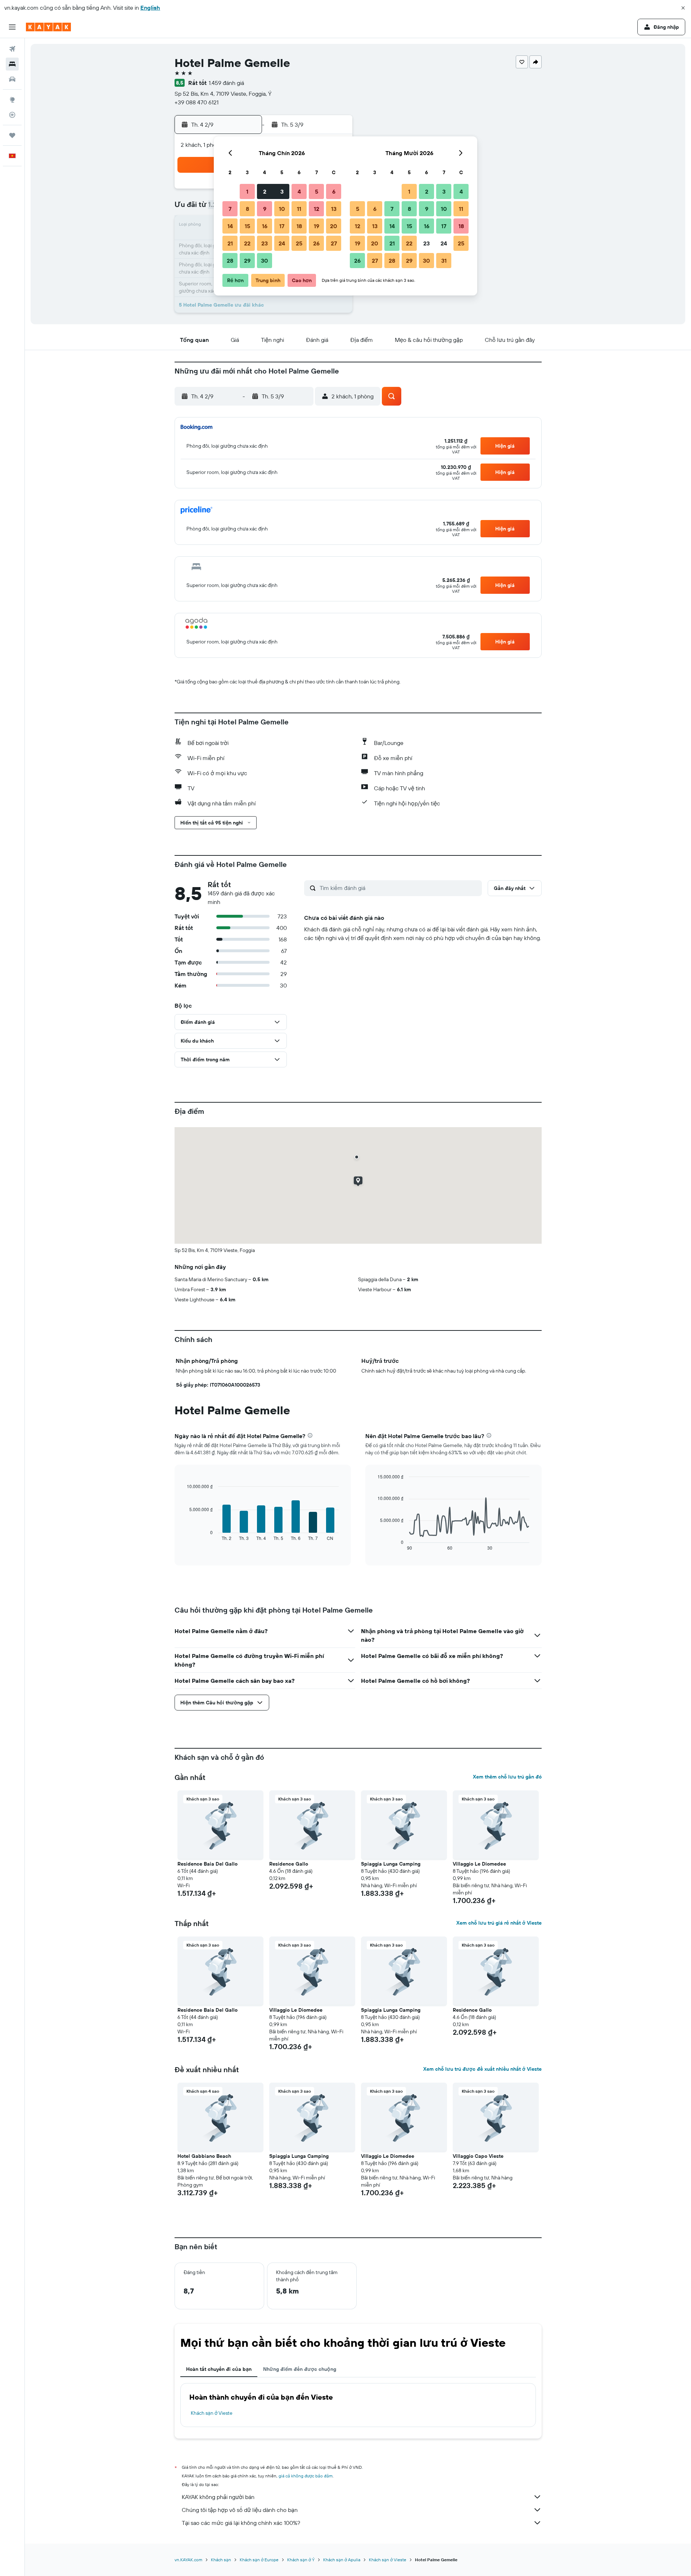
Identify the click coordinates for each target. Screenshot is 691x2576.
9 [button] (265, 209)
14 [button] (230, 226)
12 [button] (317, 209)
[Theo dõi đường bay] (12, 115)
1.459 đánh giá (226, 83)
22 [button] (247, 243)
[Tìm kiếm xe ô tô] (12, 79)
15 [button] (247, 226)
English (150, 8)
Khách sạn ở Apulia (342, 2560)
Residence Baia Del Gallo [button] (207, 1864)
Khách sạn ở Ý (301, 2560)
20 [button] (334, 226)
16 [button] (265, 226)
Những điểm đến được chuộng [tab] (300, 2369)
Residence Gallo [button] (289, 1864)
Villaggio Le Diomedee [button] (479, 1864)
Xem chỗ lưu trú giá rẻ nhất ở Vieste (499, 1923)
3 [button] (282, 191)
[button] (683, 8)
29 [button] (247, 261)
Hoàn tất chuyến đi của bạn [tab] (219, 2369)
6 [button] (334, 191)
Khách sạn (221, 2560)
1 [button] (247, 191)
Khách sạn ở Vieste (212, 2413)
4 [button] (299, 191)
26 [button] (316, 243)
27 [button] (334, 243)
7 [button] (230, 209)
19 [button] (317, 226)
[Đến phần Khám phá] (12, 100)
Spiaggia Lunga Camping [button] (391, 1864)
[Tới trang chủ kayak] (48, 27)
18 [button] (299, 226)
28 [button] (230, 261)
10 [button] (282, 209)
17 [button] (282, 226)
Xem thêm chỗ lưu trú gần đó (507, 1777)
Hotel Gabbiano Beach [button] (204, 2156)
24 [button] (282, 243)
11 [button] (299, 209)
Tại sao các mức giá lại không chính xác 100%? (241, 2523)
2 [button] (265, 191)
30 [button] (265, 261)
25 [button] (299, 243)
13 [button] (334, 209)
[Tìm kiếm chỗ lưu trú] (12, 64)
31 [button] (444, 261)
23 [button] (265, 243)
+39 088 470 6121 (197, 102)
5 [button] (317, 191)
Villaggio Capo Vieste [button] (478, 2156)
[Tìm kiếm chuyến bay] (12, 49)
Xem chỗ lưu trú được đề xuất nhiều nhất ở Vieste (482, 2069)
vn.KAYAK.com (188, 2560)
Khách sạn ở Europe (259, 2560)
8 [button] (247, 209)
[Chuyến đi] (12, 135)
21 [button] (230, 243)
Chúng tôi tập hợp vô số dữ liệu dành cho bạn (240, 2510)
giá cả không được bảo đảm (306, 2476)
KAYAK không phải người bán (218, 2497)
